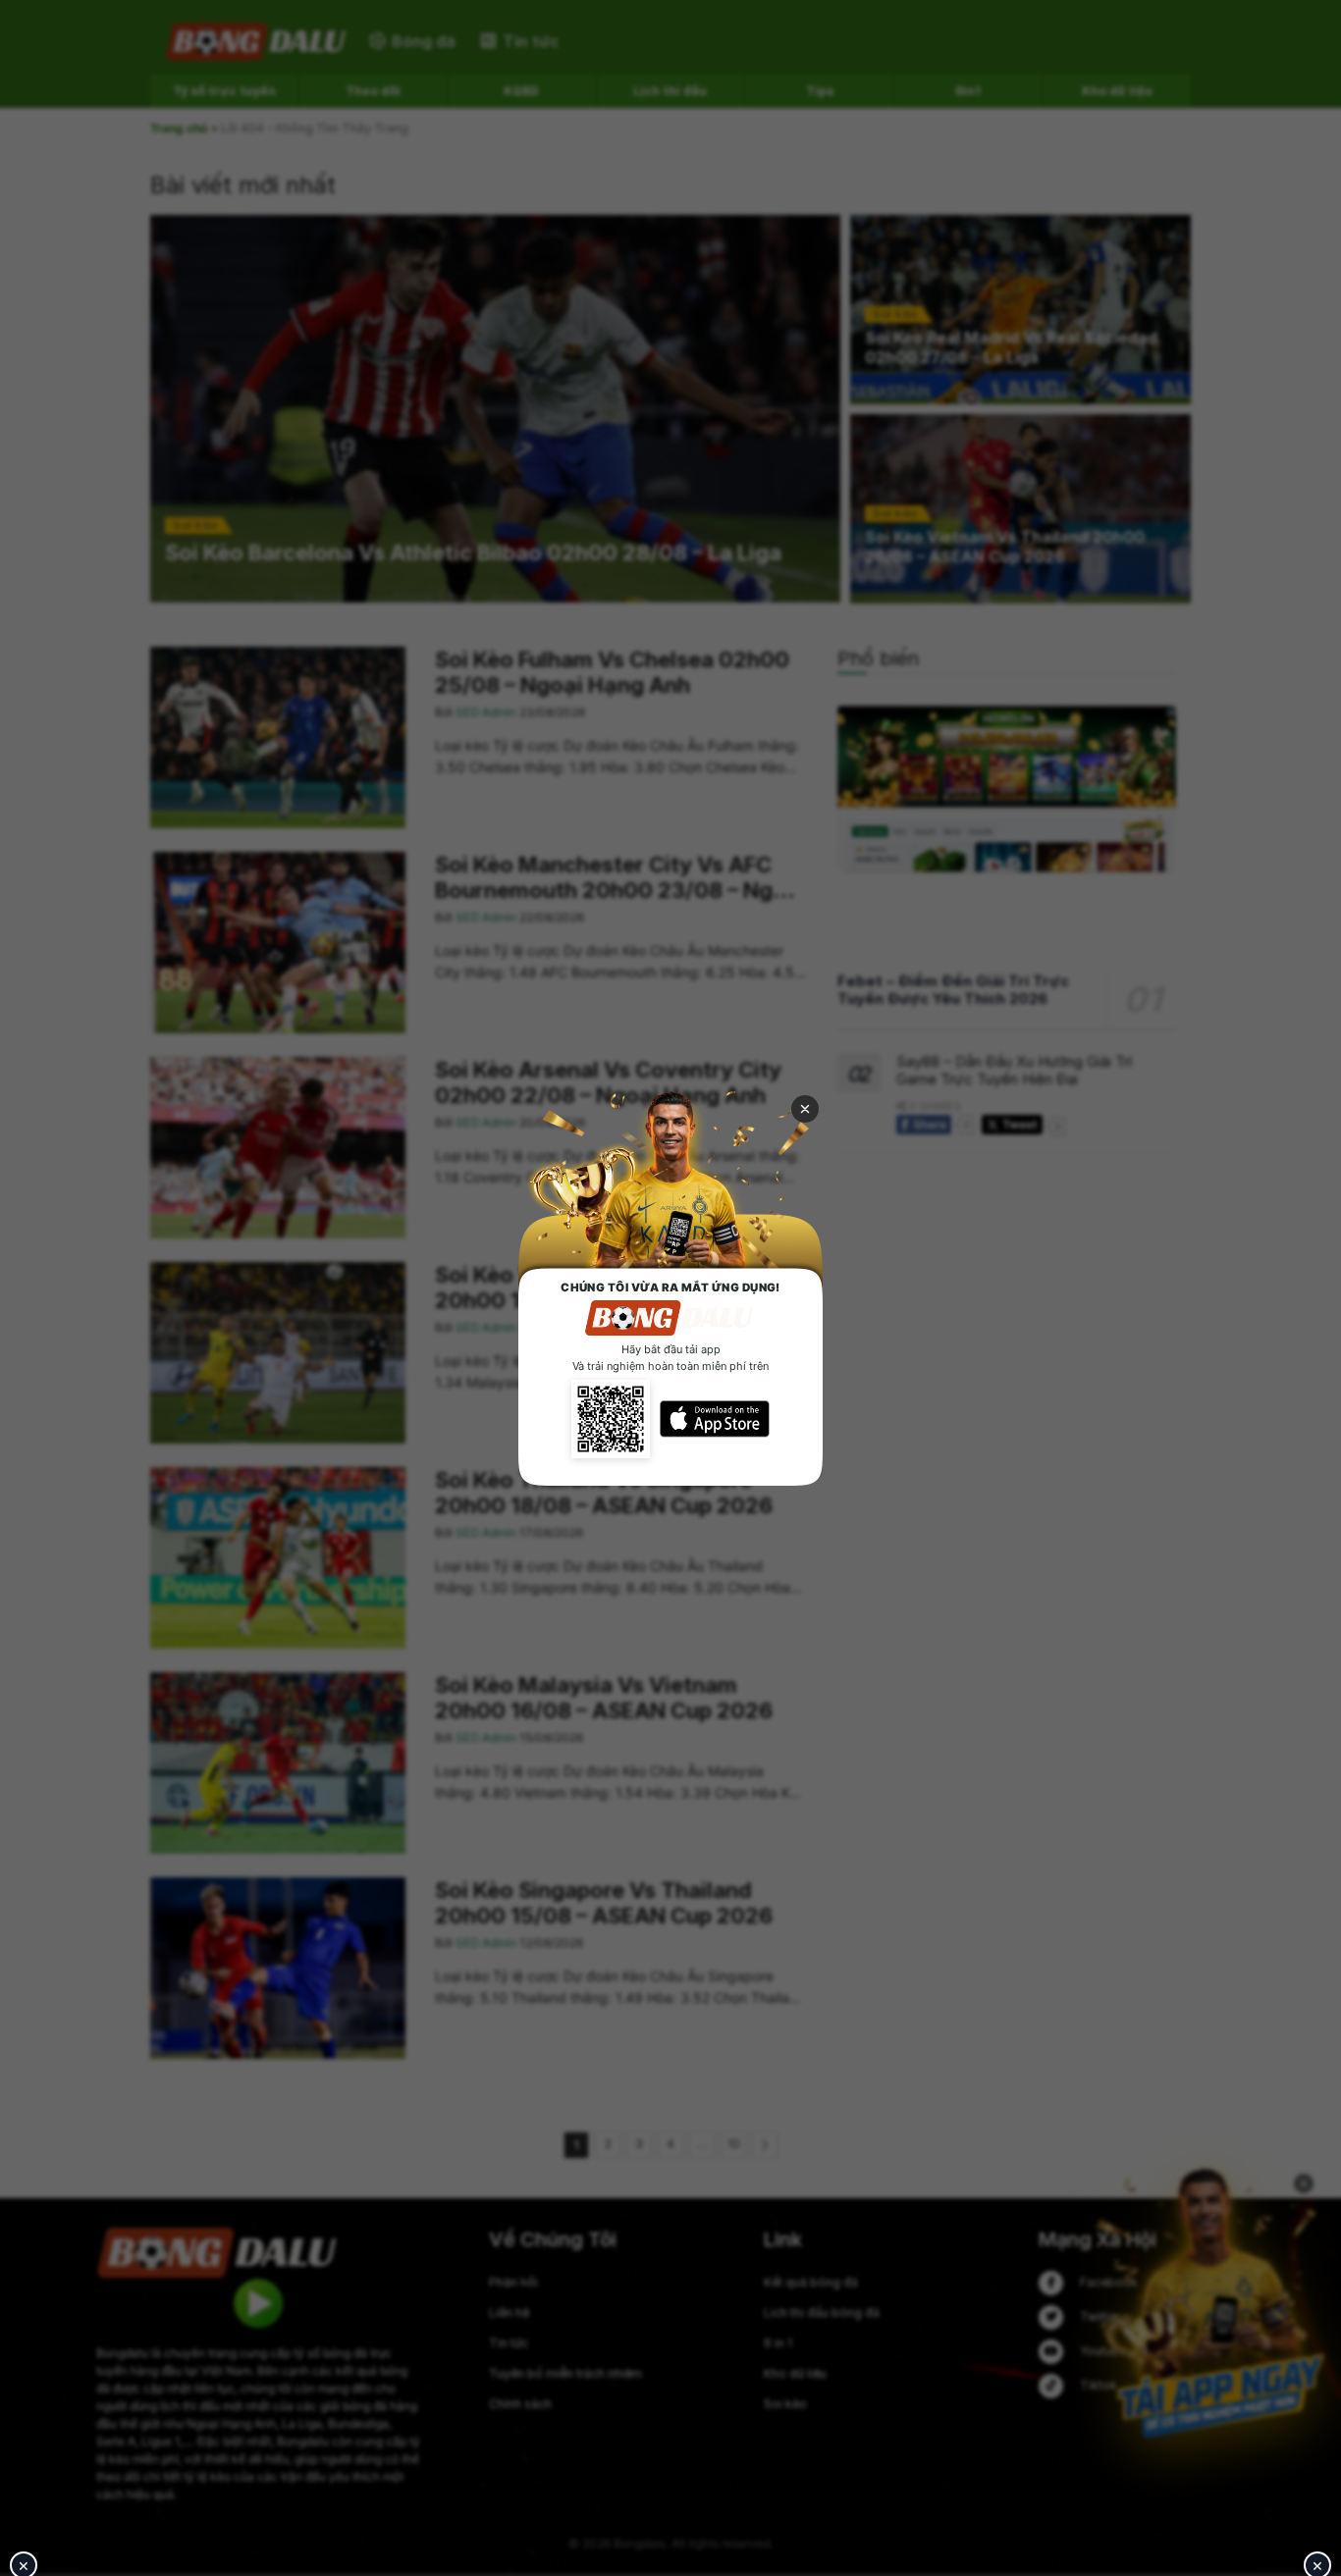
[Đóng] (805, 1109)
